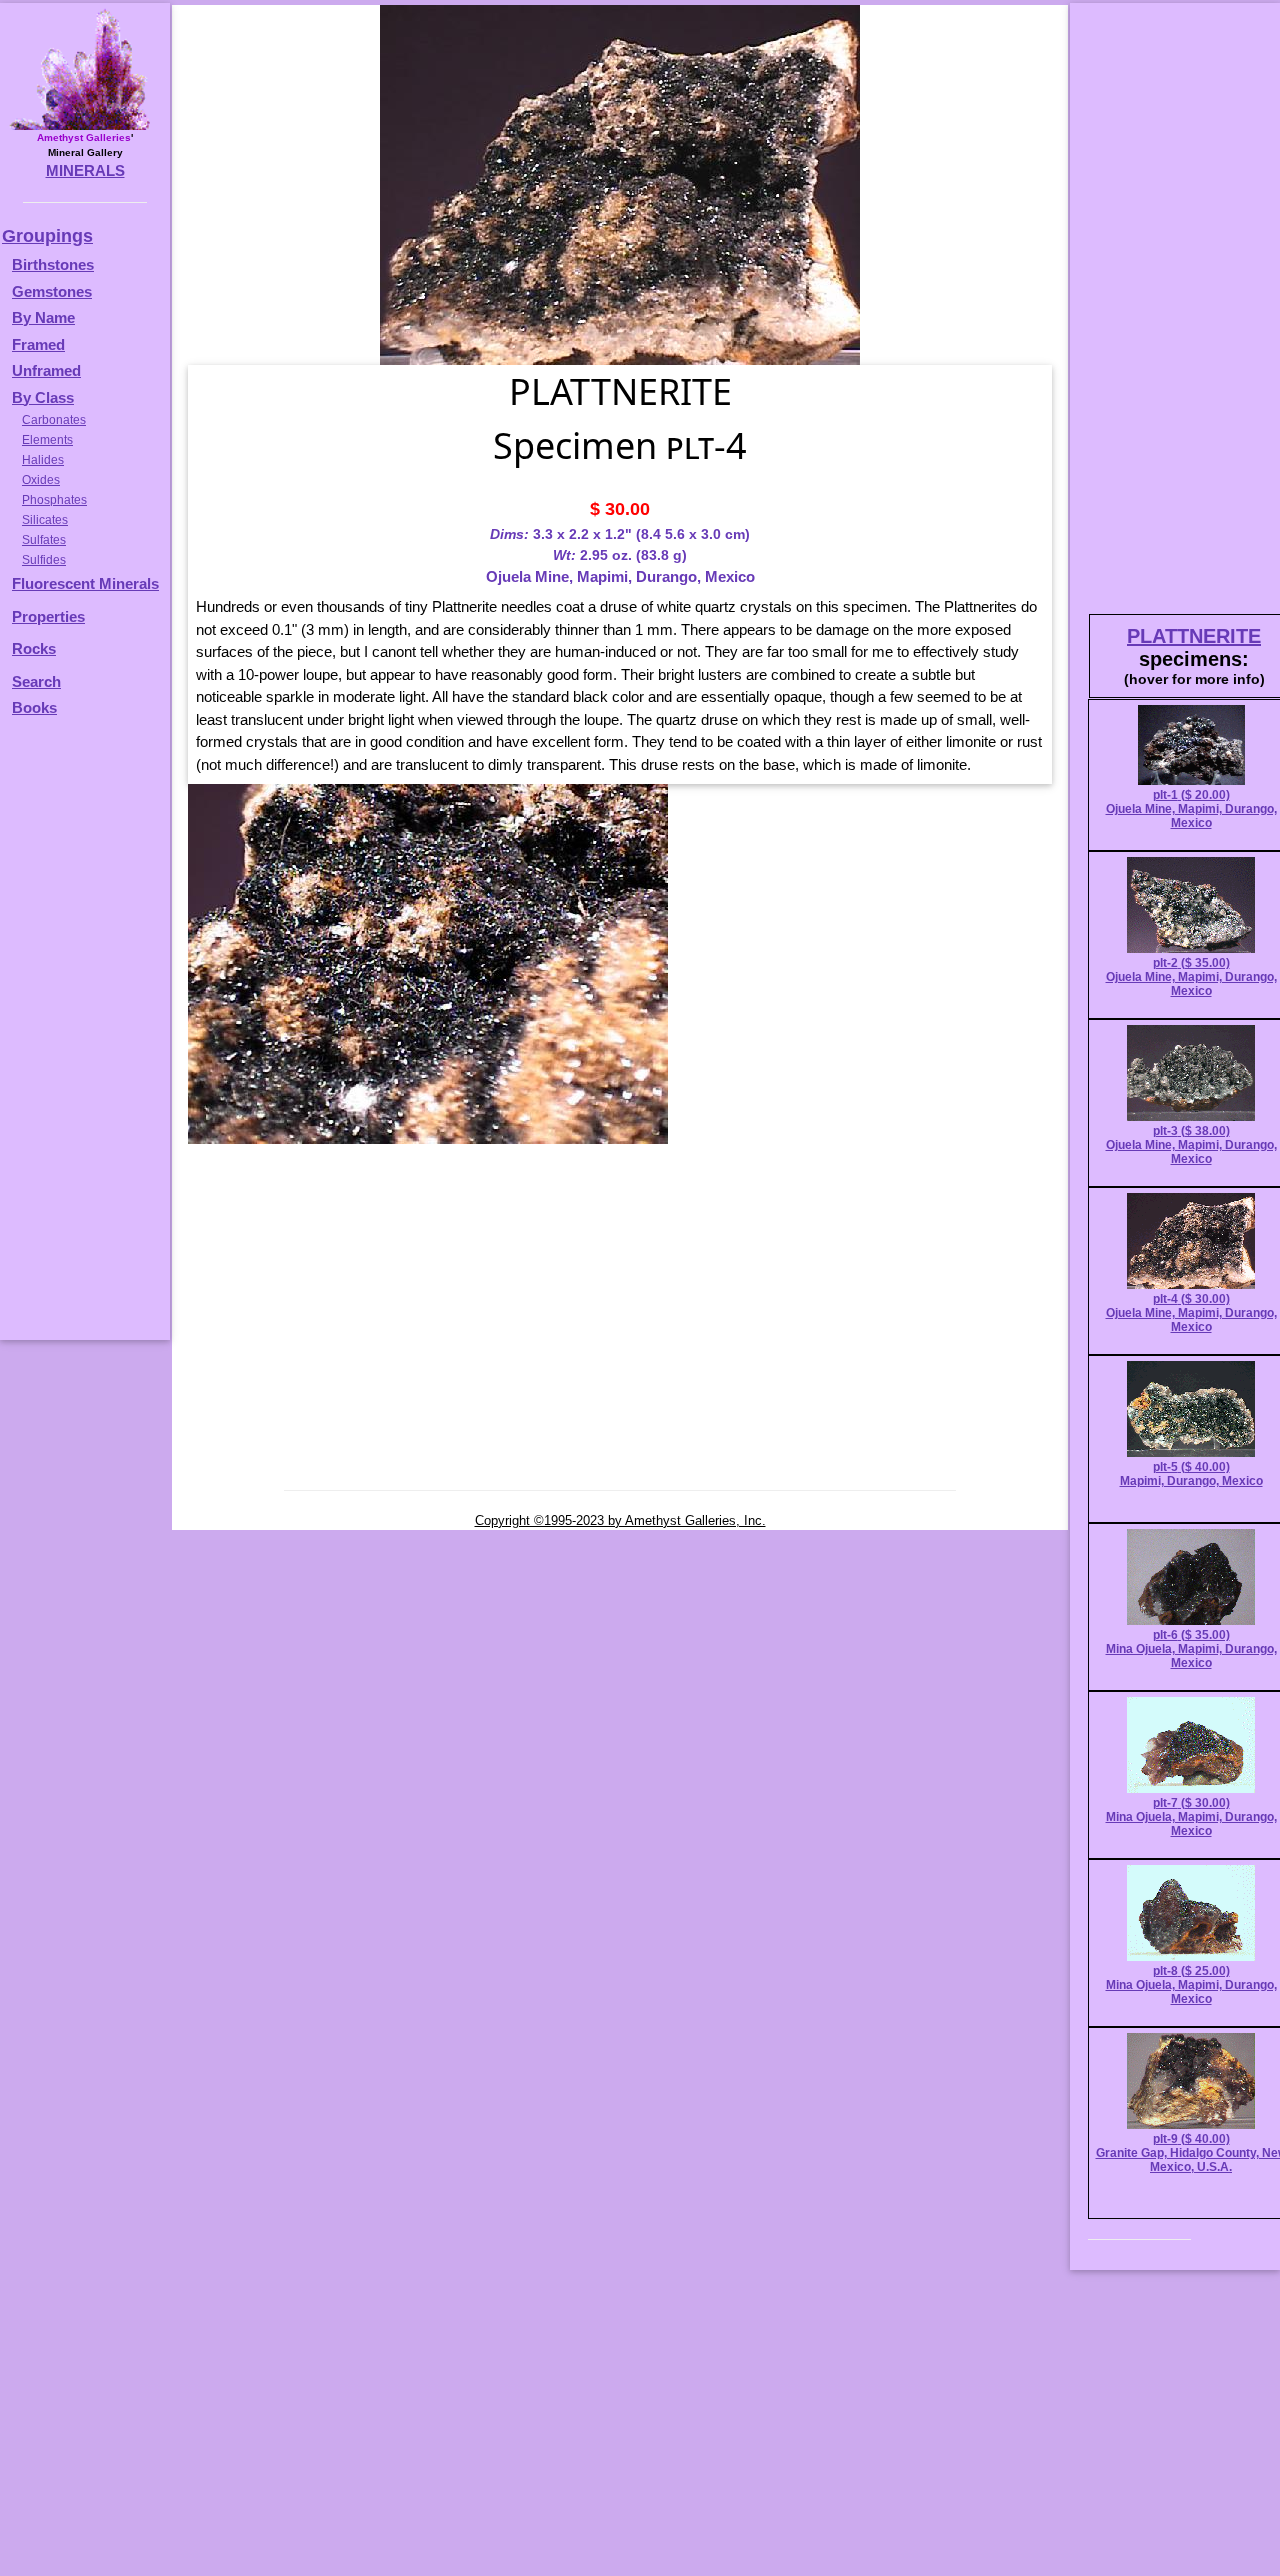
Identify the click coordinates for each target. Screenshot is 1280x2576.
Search (36, 681)
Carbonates (54, 420)
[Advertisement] (82, 1038)
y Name (49, 317)
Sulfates (44, 540)
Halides (43, 460)
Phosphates (54, 500)
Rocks (34, 648)
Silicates (45, 520)
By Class (43, 397)
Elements (47, 440)
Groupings (47, 236)
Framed (38, 344)
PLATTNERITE (1194, 636)
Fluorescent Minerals (85, 583)
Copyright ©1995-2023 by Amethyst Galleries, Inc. (620, 1520)
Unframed (46, 370)
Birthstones (53, 264)
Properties (48, 616)
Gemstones (52, 291)
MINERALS (85, 170)
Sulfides (44, 560)
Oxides (41, 480)
